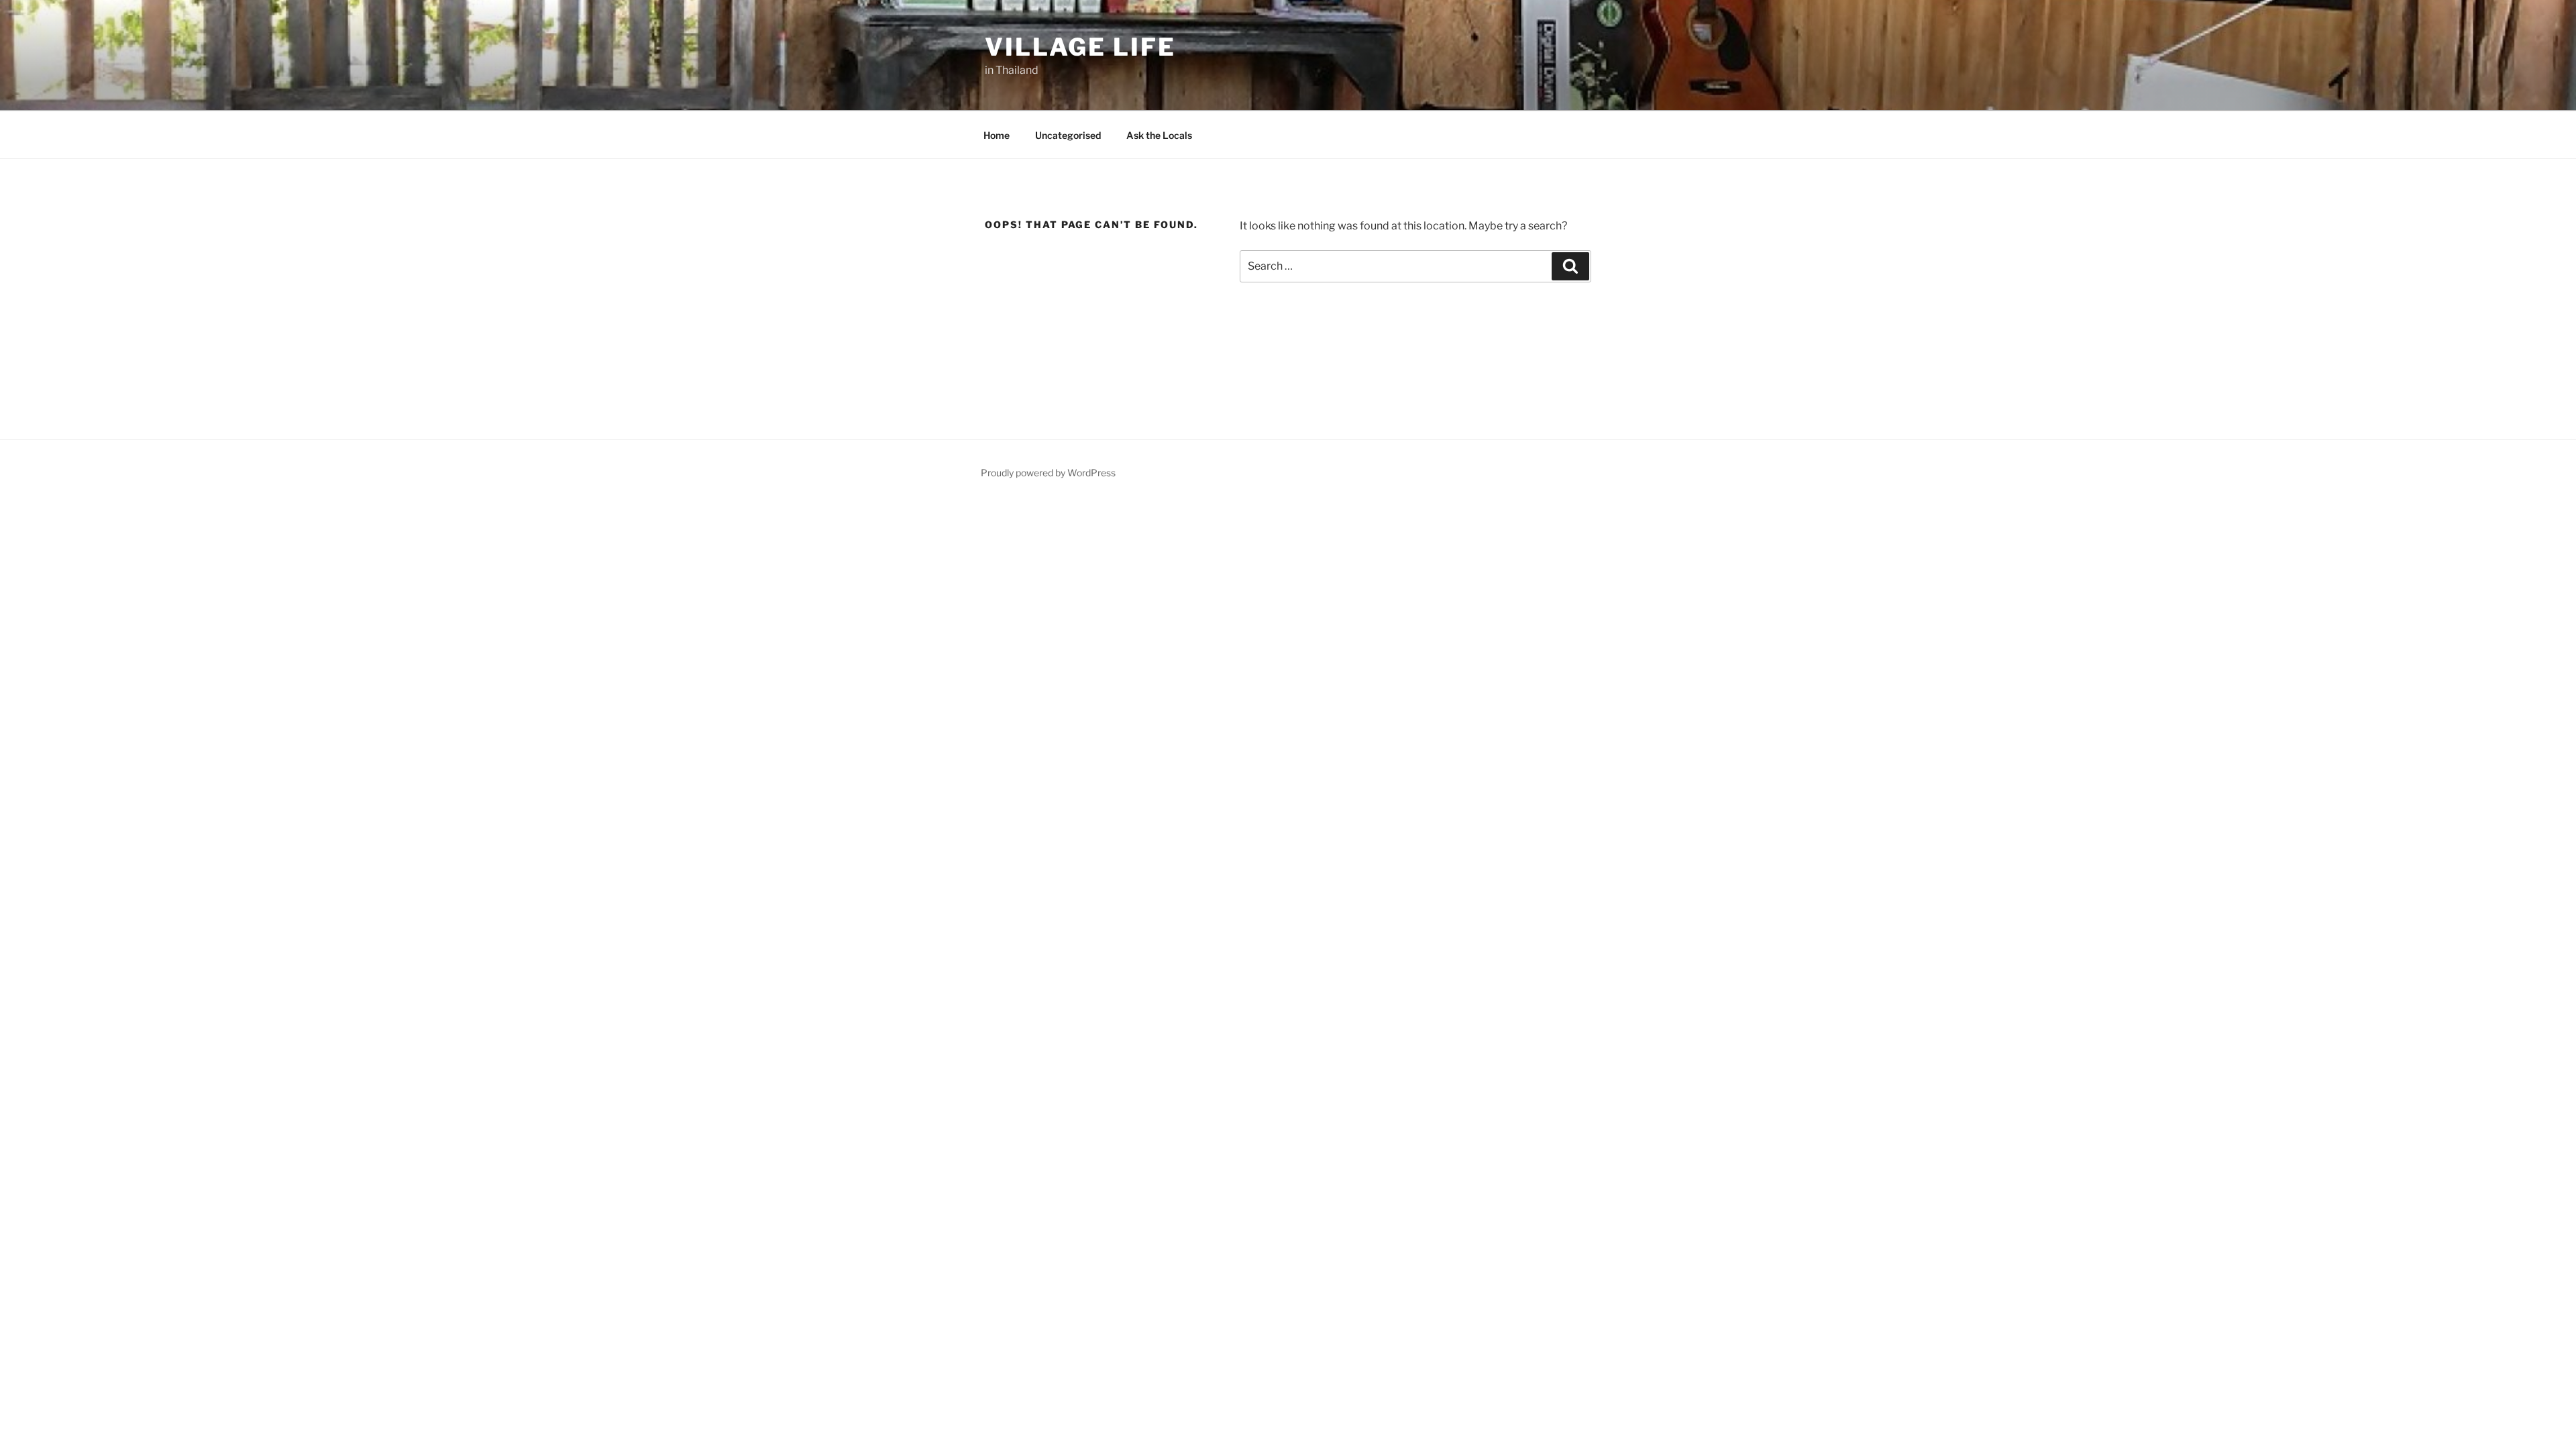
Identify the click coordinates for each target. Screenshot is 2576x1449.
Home (997, 135)
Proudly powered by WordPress (1048, 473)
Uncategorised (1068, 135)
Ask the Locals (1159, 135)
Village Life (1080, 47)
